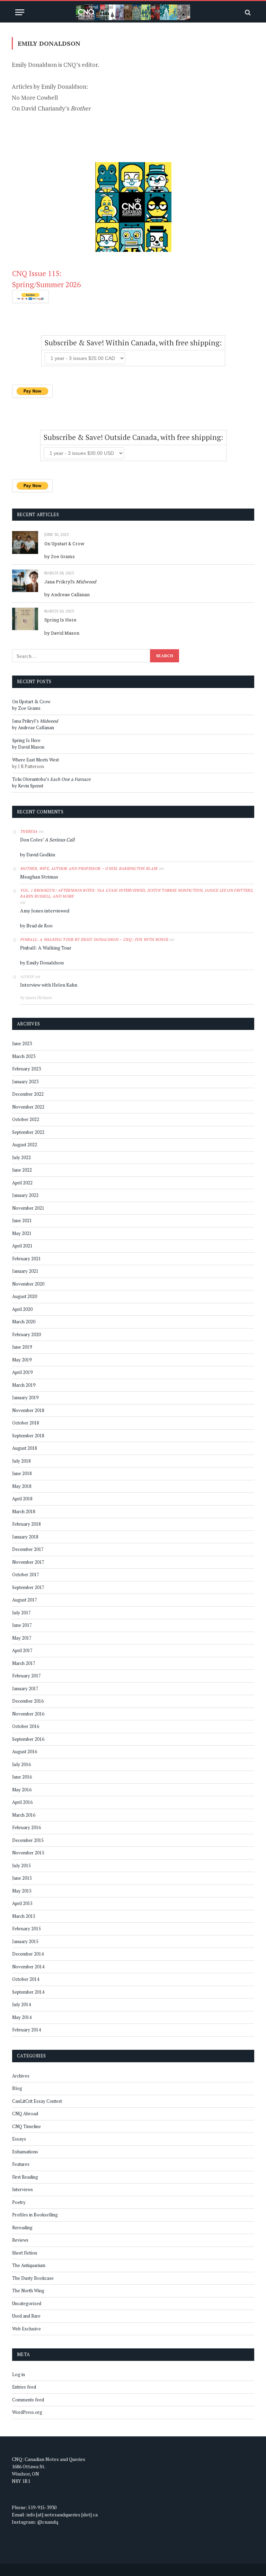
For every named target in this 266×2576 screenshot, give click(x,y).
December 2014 (28, 1954)
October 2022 (26, 1119)
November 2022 (28, 1107)
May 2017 (22, 1638)
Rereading (22, 2227)
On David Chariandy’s (51, 108)
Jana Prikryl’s (70, 582)
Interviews (23, 2189)
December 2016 (28, 1701)
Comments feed (28, 2400)
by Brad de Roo (36, 925)
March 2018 (24, 1511)
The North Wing (28, 2291)
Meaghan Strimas (39, 877)
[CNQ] (133, 12)
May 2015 (22, 1891)
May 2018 (22, 1486)
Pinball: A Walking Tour (46, 948)
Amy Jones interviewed (45, 911)
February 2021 (26, 1259)
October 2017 (26, 1574)
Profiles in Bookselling (35, 2215)
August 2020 (25, 1296)
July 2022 (21, 1157)
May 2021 (22, 1233)
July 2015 (21, 1865)
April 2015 (22, 1903)
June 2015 (22, 1878)
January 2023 (25, 1082)
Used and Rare (26, 2316)
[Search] (247, 12)
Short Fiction (25, 2253)
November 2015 (28, 1853)
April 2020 (22, 1309)
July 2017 (21, 1613)
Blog (17, 2088)
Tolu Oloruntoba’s (51, 779)
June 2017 (22, 1625)
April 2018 (22, 1499)
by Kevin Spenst (28, 786)
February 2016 (26, 1827)
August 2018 (25, 1448)
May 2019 (22, 1360)
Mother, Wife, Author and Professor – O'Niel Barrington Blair (89, 868)
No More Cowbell (35, 98)
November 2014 (28, 1967)
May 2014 (22, 2017)
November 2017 (28, 1562)
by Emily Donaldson (42, 963)
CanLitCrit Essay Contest (37, 2101)
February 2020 (26, 1334)
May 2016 (22, 1790)
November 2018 (28, 1410)
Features (21, 2164)
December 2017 (28, 1549)
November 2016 (28, 1714)
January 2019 (25, 1397)
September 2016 (28, 1739)
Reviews (20, 2240)
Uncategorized (27, 2303)
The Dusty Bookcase (33, 2278)
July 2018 (21, 1461)
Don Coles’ (47, 840)
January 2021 (25, 1271)
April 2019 (22, 1372)
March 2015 (24, 1916)
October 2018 (26, 1423)
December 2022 (28, 1094)
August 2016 (25, 1752)
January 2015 (25, 1941)
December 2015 (28, 1840)
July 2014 (21, 2004)
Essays (19, 2139)
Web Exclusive (26, 2329)
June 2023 (22, 1043)
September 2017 (28, 1587)
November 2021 (28, 1208)
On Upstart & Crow (64, 544)
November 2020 (28, 1284)
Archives (21, 2076)
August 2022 (25, 1145)
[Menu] (20, 12)
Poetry (19, 2202)
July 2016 (21, 1764)
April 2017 (22, 1650)
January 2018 (25, 1537)
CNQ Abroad (25, 2114)
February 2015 (26, 1929)
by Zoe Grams (60, 556)
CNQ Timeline (26, 2126)
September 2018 (28, 1436)
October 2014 (26, 1979)
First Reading (25, 2177)
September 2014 (28, 1992)
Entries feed (24, 2387)
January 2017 (25, 1688)
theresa (29, 831)
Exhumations (25, 2152)
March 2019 (24, 1385)
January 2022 (25, 1195)
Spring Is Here (60, 620)
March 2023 (24, 1056)
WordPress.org (27, 2412)
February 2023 (26, 1069)
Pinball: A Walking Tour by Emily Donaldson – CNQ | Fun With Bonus (94, 939)
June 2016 (22, 1777)
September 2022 (28, 1132)
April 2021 (22, 1246)
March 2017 (24, 1663)
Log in (19, 2374)
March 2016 (24, 1815)
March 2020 (24, 1322)
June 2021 (22, 1220)
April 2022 (22, 1183)
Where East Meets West (36, 760)
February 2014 (26, 2030)
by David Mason (62, 633)
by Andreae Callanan (67, 594)
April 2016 (22, 1802)
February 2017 (26, 1676)
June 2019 (22, 1347)
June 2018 (22, 1473)
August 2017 (25, 1600)
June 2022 (22, 1170)
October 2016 (26, 1726)
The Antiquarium (29, 2265)
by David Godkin (38, 854)
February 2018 (26, 1524)
